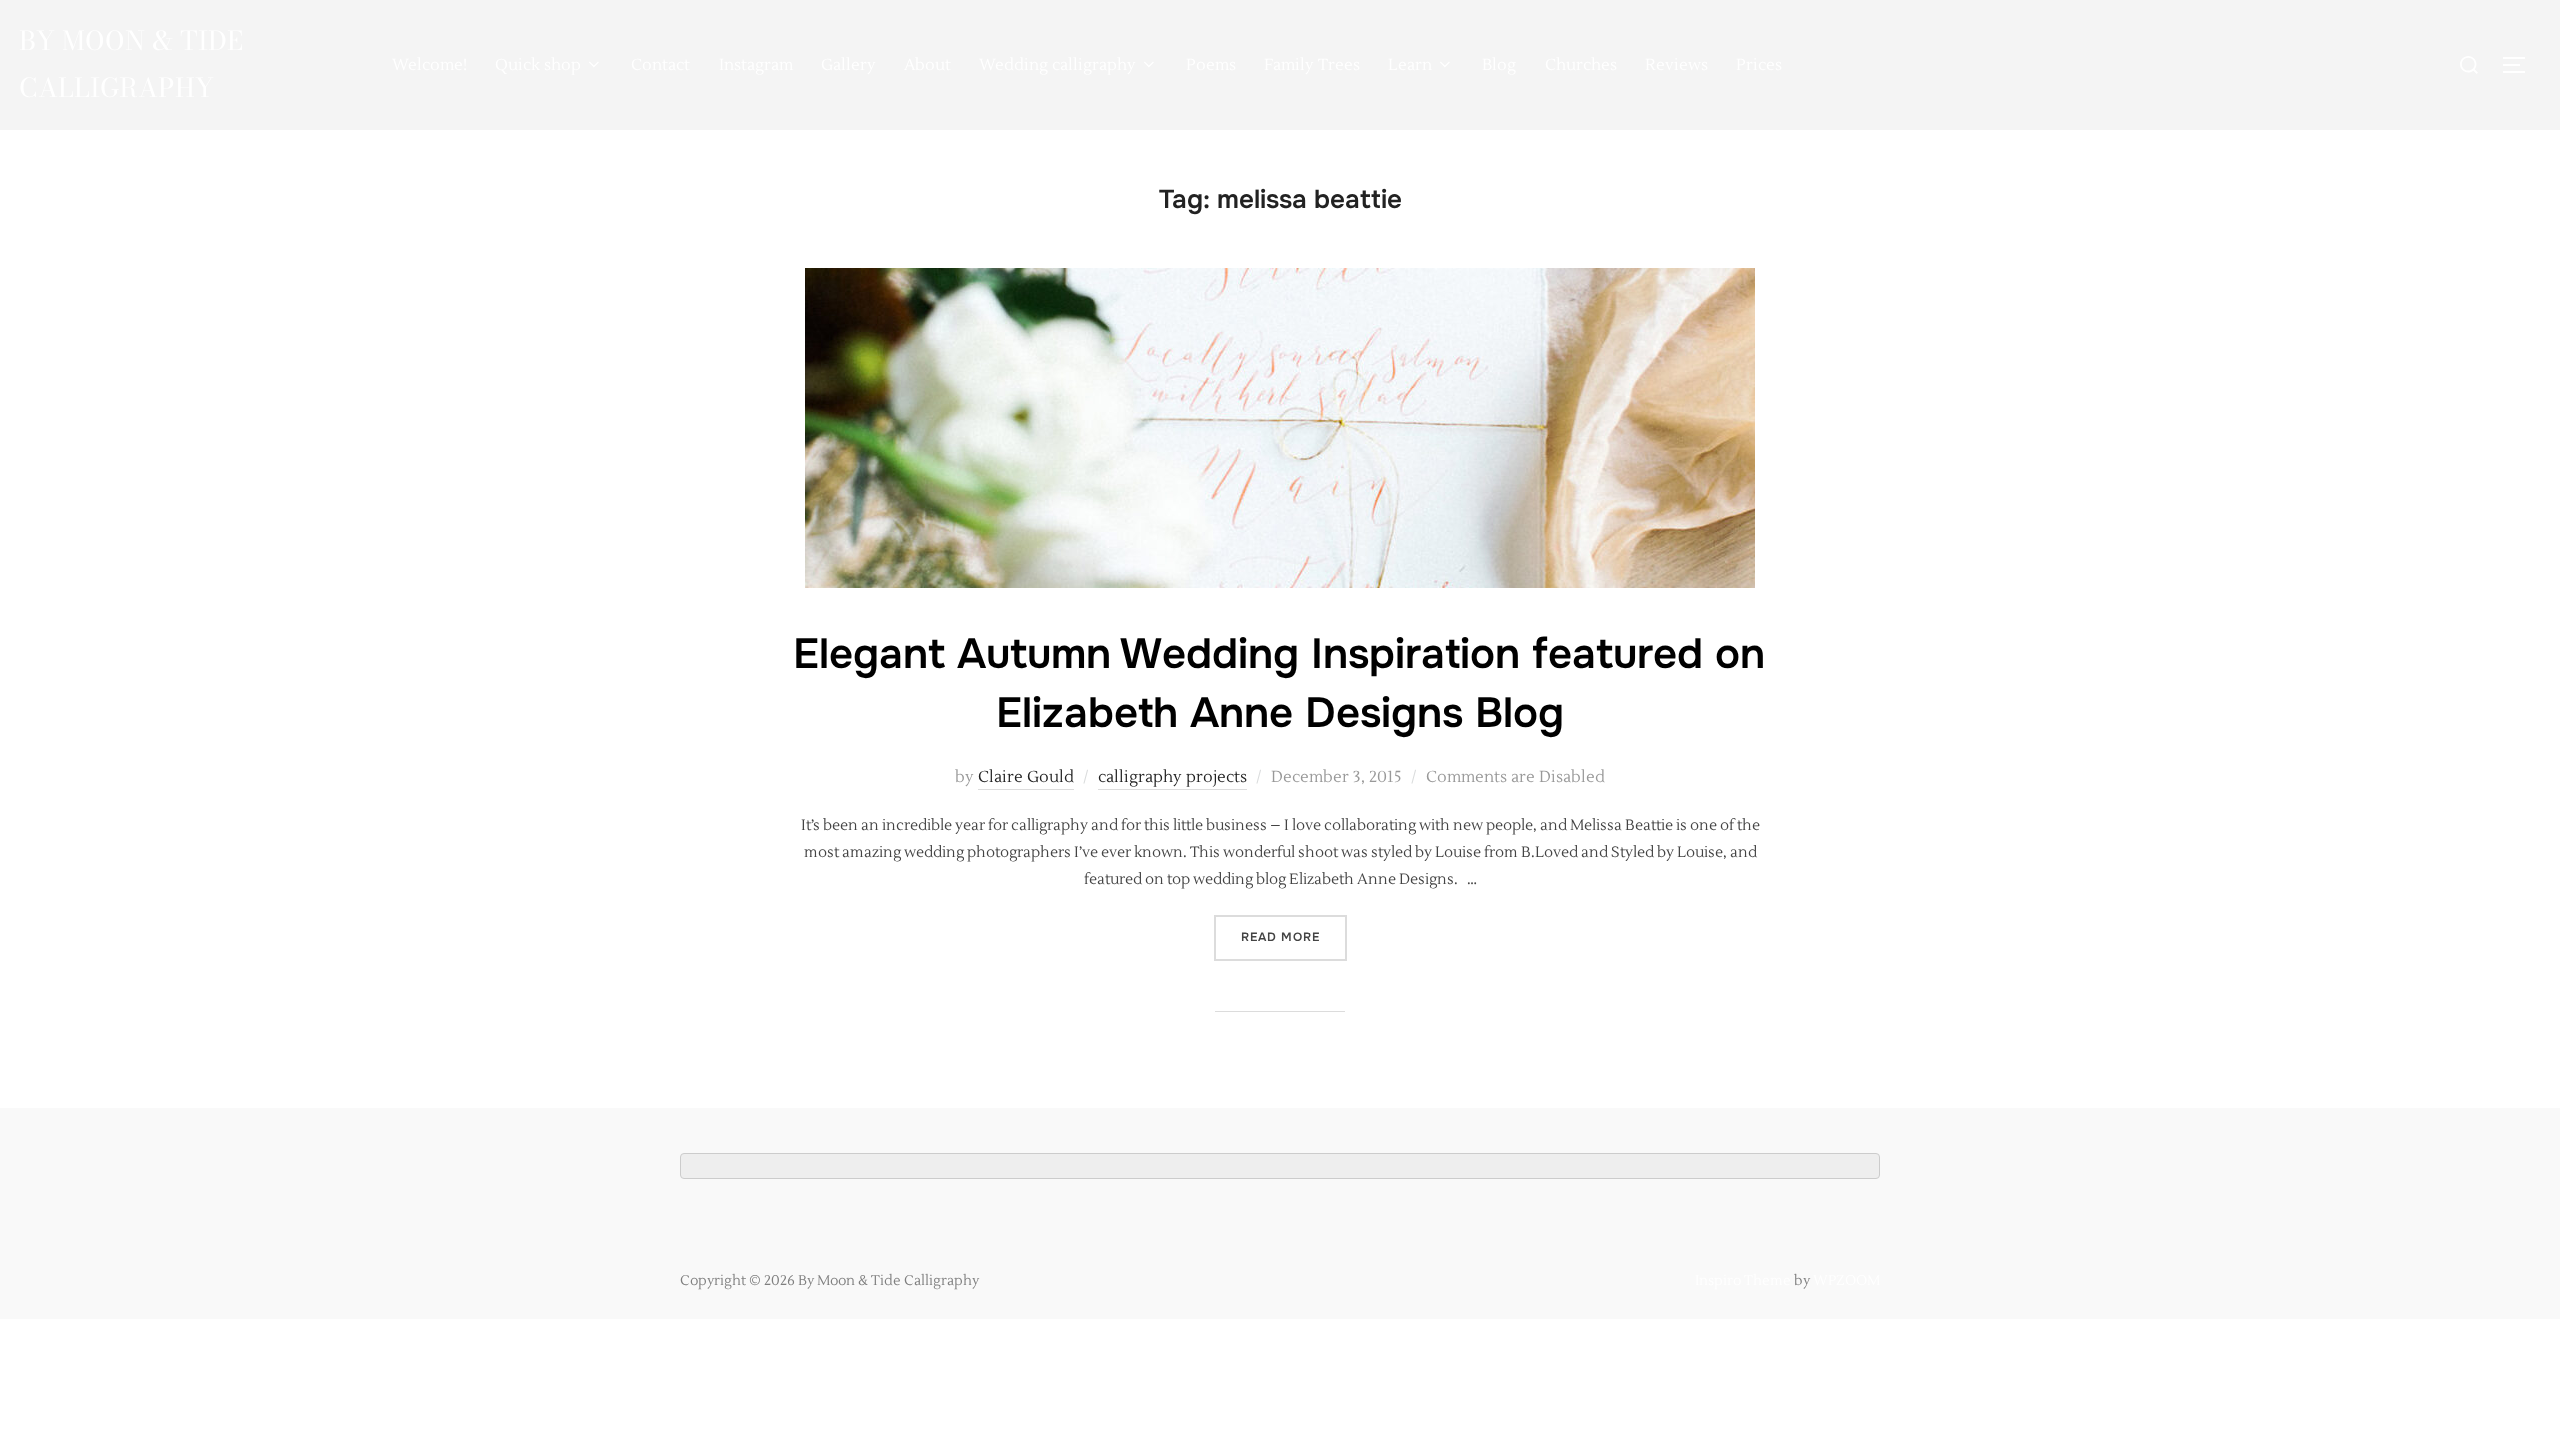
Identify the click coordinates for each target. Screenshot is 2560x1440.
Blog (1499, 65)
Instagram (756, 65)
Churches (1581, 65)
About (927, 65)
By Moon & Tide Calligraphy (131, 64)
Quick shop (538, 65)
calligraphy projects (1172, 777)
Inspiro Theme (1743, 1281)
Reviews (1676, 65)
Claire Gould (1026, 777)
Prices (1759, 65)
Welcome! (429, 65)
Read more (1294, 936)
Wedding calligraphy (1057, 65)
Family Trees (1312, 65)
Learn (1410, 65)
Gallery (848, 65)
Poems (1211, 65)
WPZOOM (1846, 1281)
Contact (660, 65)
